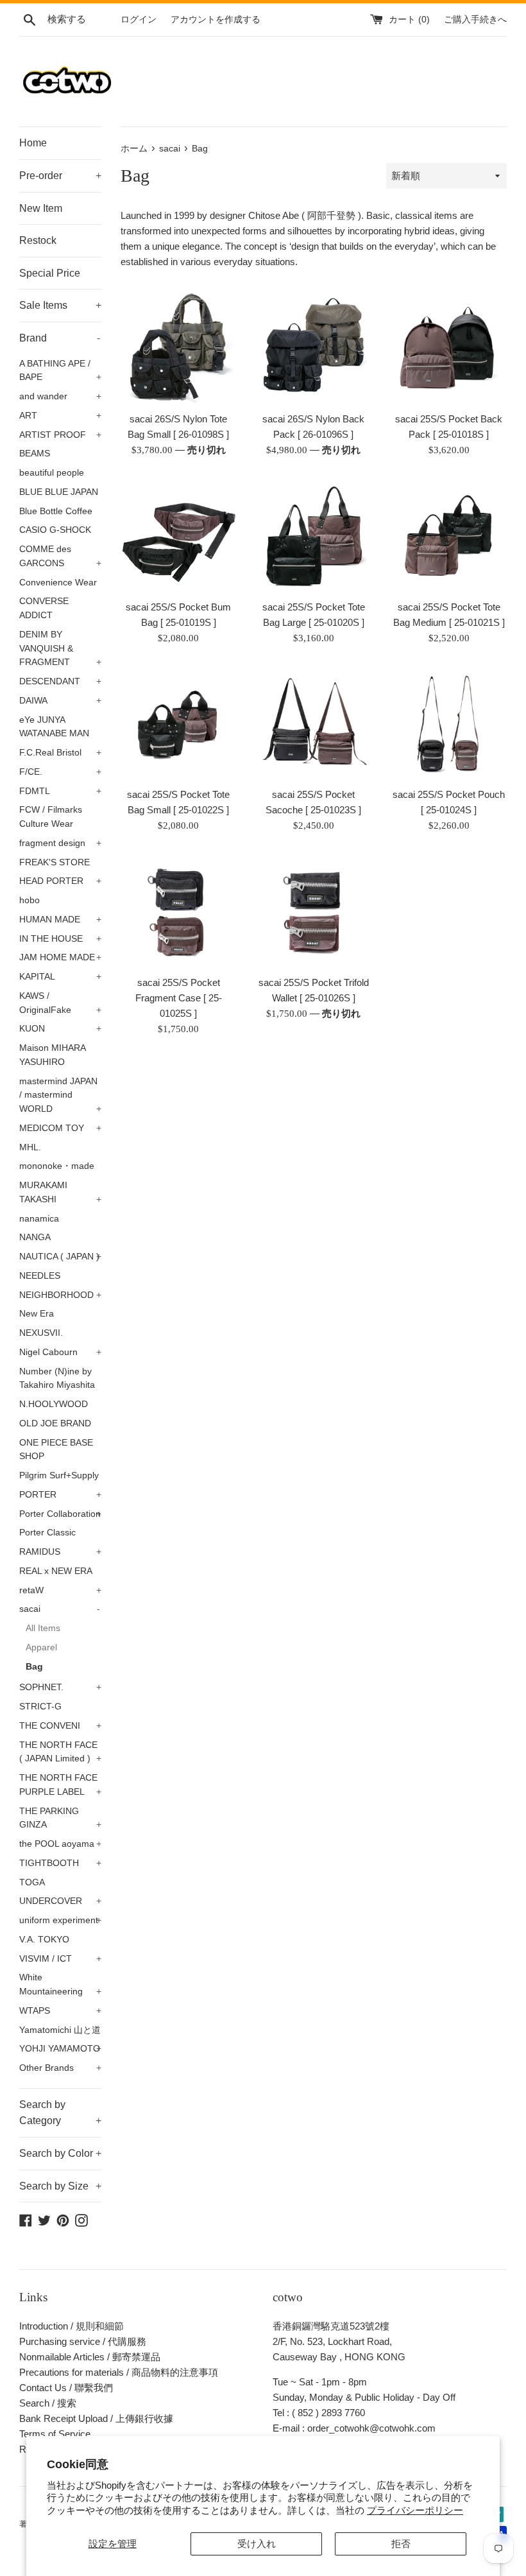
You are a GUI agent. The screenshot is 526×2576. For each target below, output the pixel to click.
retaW (60, 1590)
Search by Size (60, 2186)
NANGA (35, 1237)
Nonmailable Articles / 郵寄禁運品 (90, 2357)
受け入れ (257, 2544)
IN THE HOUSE (60, 939)
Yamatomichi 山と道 (60, 2030)
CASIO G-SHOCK (55, 530)
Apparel (41, 1647)
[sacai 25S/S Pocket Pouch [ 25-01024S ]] (449, 723)
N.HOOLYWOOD (54, 1404)
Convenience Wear (58, 583)
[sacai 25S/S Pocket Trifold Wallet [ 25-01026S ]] (314, 911)
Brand (60, 338)
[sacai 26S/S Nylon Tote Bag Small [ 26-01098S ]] (179, 347)
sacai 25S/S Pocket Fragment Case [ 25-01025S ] (179, 998)
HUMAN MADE (60, 920)
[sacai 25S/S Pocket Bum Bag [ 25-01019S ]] (179, 535)
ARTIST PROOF (60, 435)
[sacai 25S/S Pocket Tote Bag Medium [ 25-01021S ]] (449, 535)
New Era (37, 1314)
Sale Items (60, 305)
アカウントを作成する (216, 20)
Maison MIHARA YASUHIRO (52, 1055)
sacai (60, 1609)
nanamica (39, 1219)
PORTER (60, 1495)
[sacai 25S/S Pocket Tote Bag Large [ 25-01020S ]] (314, 535)
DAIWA (60, 701)
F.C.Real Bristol (60, 753)
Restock (38, 240)
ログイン (139, 20)
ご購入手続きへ (475, 20)
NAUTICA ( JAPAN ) (60, 1257)
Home (33, 143)
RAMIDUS (60, 1552)
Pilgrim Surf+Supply (59, 1475)
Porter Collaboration (60, 1514)
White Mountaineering (60, 1984)
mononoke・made (57, 1166)
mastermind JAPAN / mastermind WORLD (60, 1095)
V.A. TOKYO (44, 1940)
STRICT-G (40, 1707)
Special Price (50, 273)
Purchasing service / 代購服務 (83, 2341)
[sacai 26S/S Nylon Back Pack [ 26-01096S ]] (314, 347)
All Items (43, 1628)
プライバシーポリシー (415, 2510)
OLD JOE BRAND (55, 1423)
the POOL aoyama (60, 1844)
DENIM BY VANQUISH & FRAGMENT (60, 649)
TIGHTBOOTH (60, 1863)
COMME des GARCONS (60, 556)
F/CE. (60, 772)
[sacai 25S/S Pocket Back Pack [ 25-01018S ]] (449, 347)
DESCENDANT (60, 681)
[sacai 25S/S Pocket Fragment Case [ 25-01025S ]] (179, 911)
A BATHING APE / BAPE (60, 371)
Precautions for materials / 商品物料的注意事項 (119, 2372)
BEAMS (35, 454)
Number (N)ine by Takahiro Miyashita (57, 1379)
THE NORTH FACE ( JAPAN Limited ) (60, 1752)
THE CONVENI (60, 1726)
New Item (41, 208)
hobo (30, 900)
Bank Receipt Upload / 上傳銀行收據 (96, 2418)
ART (60, 416)
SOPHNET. (60, 1687)
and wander (60, 396)
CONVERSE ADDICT (44, 608)
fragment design (60, 843)
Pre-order (60, 176)
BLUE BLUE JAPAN (59, 492)
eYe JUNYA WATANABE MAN (54, 727)
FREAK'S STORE (55, 862)
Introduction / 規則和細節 (72, 2326)
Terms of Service (55, 2434)
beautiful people (52, 473)
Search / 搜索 (48, 2403)
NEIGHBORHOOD (60, 1295)
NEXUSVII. (41, 1333)
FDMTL (60, 791)
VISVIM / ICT (60, 1959)
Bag (34, 1667)
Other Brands (60, 2068)
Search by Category (60, 2113)
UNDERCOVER (60, 1901)
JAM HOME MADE (60, 957)
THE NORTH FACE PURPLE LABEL (60, 1785)
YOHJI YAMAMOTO (60, 2049)
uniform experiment (60, 1920)
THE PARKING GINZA (60, 1818)
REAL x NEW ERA (56, 1571)
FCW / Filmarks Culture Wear (51, 817)
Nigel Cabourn (60, 1352)
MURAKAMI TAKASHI (60, 1192)
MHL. (30, 1147)
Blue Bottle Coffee (56, 511)
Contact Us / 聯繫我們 (66, 2388)
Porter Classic (47, 1533)
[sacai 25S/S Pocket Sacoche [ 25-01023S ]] (314, 723)
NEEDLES (40, 1276)
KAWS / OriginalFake (60, 1003)
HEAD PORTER (60, 881)
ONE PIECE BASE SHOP (56, 1450)
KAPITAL (60, 977)
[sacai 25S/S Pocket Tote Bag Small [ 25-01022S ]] (179, 723)
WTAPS (60, 2011)
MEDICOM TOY (60, 1128)
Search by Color (60, 2153)
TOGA (32, 1882)
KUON (60, 1029)
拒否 (401, 2544)
